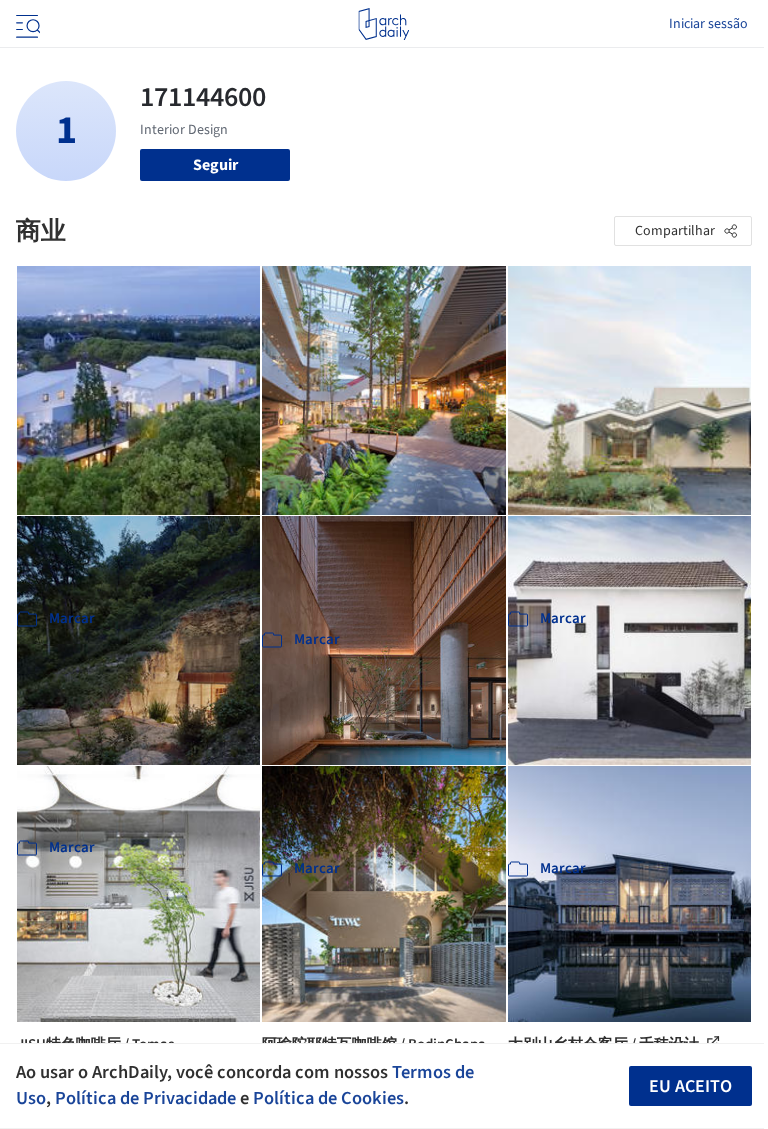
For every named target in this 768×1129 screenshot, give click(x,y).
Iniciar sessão (708, 24)
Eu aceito (690, 1086)
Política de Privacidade (145, 1098)
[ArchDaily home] (383, 24)
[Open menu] (26, 24)
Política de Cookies (328, 1098)
